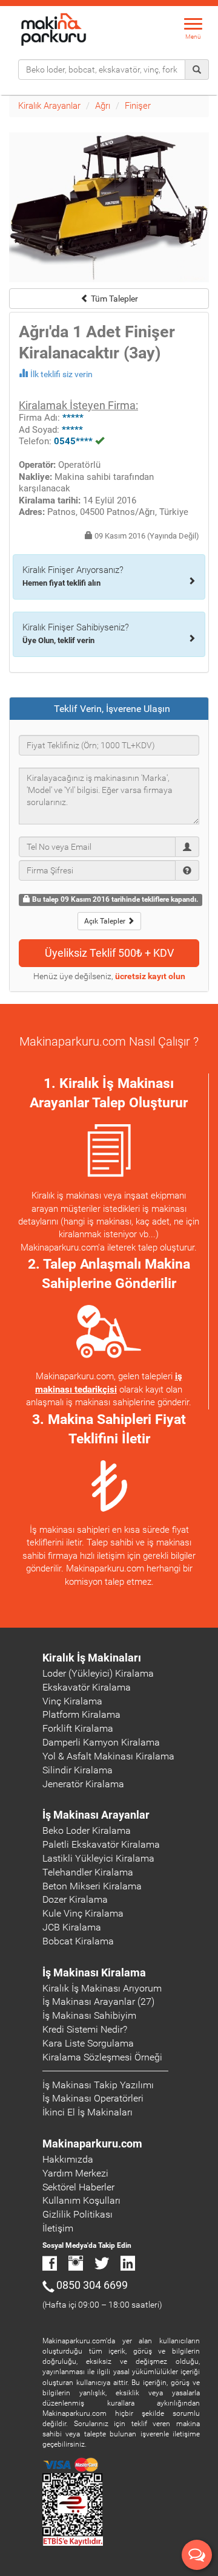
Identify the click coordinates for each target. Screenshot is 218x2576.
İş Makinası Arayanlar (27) (98, 2002)
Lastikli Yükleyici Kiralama (98, 1858)
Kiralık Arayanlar (49, 106)
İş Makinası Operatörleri (93, 2098)
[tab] (109, 709)
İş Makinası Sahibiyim (89, 2015)
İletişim (58, 2228)
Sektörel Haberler (78, 2187)
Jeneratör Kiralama (83, 1784)
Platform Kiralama (81, 1714)
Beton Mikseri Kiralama (92, 1886)
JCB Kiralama (72, 1927)
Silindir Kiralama (78, 1770)
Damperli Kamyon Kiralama (101, 1742)
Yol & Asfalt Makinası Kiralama (108, 1756)
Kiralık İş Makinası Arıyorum (102, 1988)
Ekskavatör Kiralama (87, 1687)
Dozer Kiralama (75, 1899)
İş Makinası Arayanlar (96, 1815)
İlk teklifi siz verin (61, 374)
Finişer (138, 106)
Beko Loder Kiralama (87, 1830)
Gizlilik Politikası (78, 2214)
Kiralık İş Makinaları (92, 1658)
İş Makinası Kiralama (94, 1972)
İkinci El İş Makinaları (88, 2112)
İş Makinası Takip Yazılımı (98, 2085)
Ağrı (103, 106)
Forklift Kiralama (78, 1728)
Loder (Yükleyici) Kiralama (98, 1673)
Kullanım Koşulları (81, 2200)
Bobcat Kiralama (78, 1941)
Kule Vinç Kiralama (83, 1913)
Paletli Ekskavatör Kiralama (101, 1844)
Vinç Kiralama (72, 1701)
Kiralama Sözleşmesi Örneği (102, 2057)
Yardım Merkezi (75, 2173)
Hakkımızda (68, 2159)
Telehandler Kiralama (88, 1872)
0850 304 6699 (92, 2285)
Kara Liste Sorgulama (88, 2043)
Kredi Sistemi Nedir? (85, 2029)
